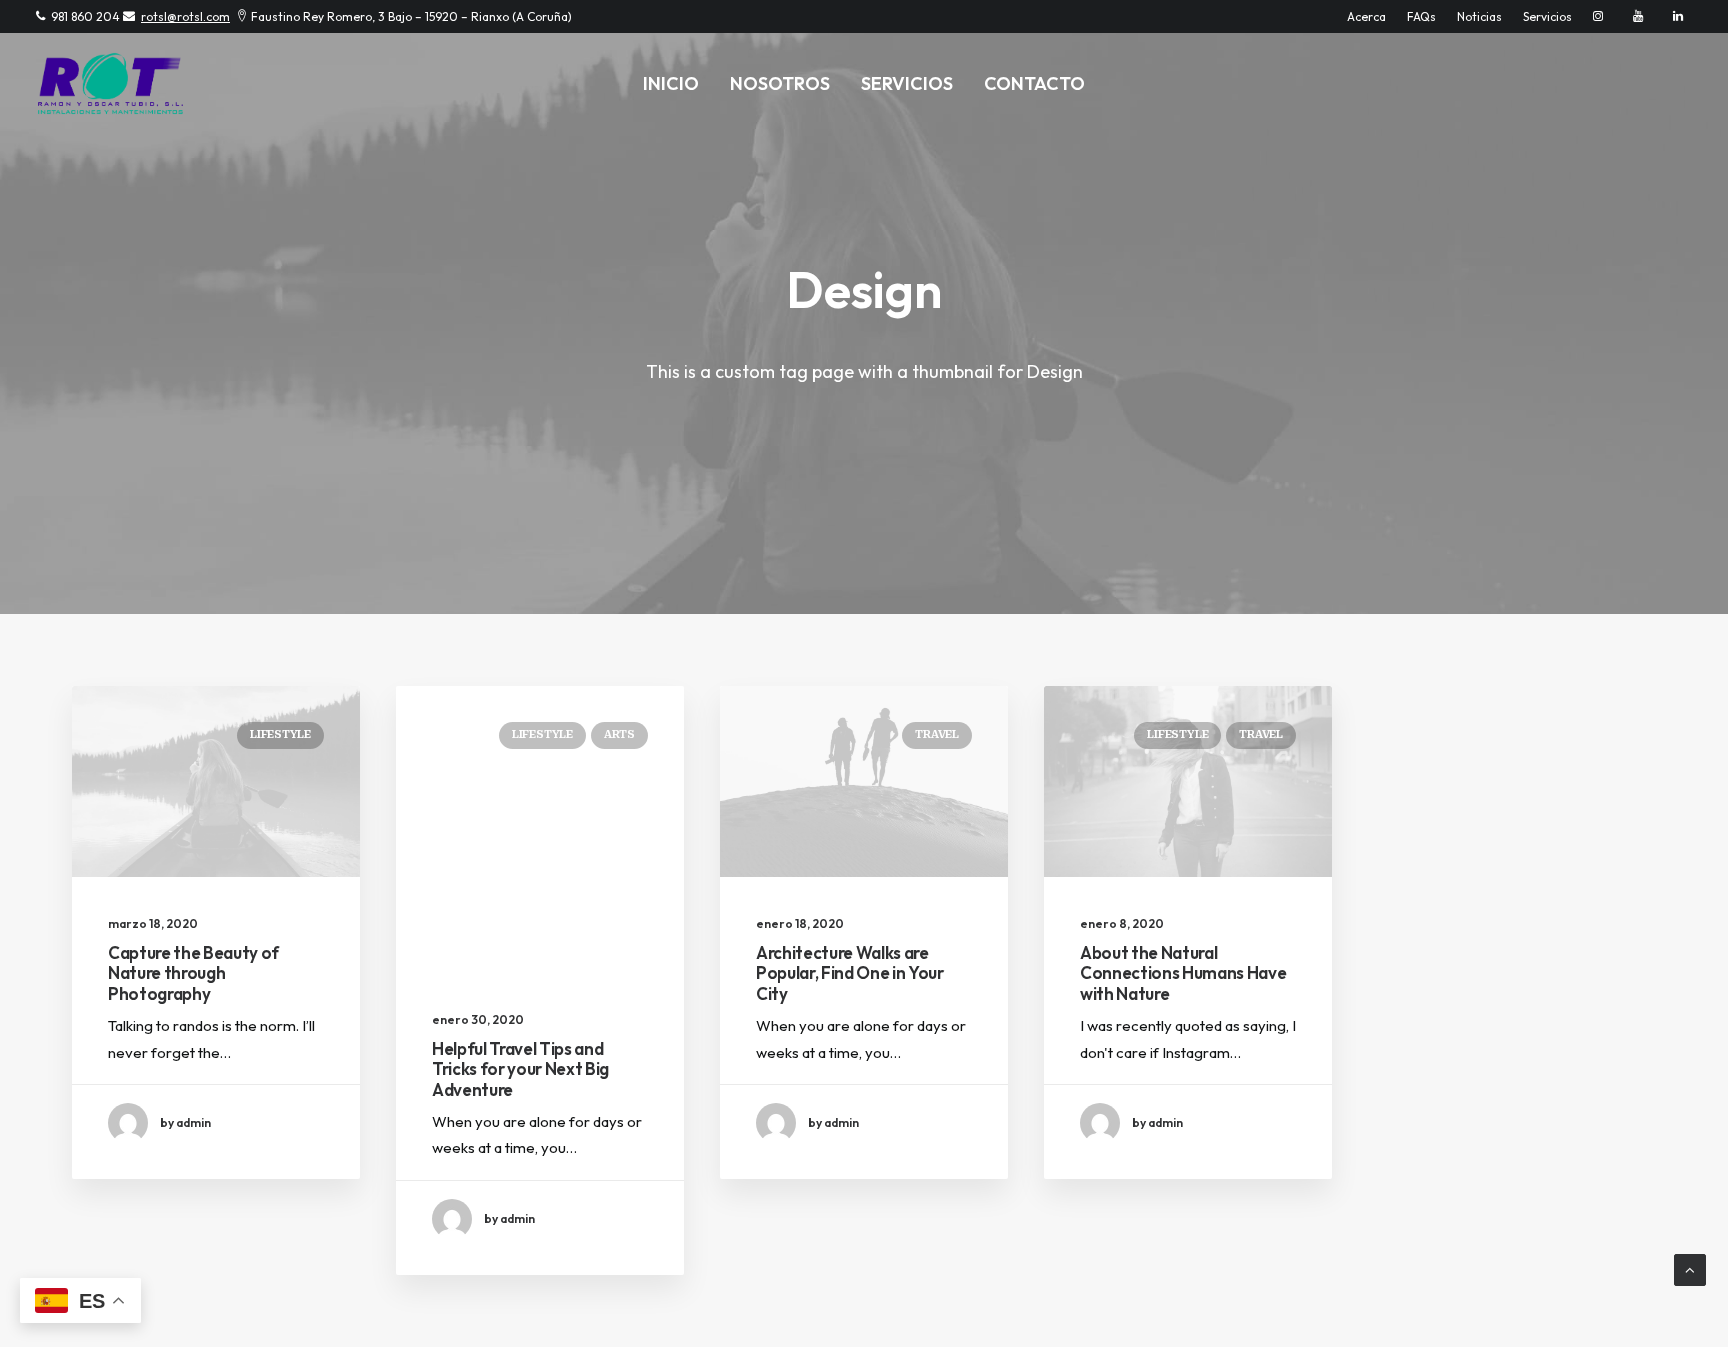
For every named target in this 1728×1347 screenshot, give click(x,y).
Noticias (1479, 16)
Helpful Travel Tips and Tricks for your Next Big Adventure (520, 1069)
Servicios (1547, 16)
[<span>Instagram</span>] (1602, 16)
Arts (619, 734)
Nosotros (780, 83)
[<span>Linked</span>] (1678, 16)
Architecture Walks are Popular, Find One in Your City (850, 973)
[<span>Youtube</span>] (1642, 16)
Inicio (671, 83)
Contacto (1034, 83)
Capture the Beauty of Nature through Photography (193, 973)
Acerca (1366, 16)
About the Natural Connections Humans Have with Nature (1183, 973)
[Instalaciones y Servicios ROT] (110, 83)
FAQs (1421, 16)
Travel (937, 734)
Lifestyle (280, 734)
